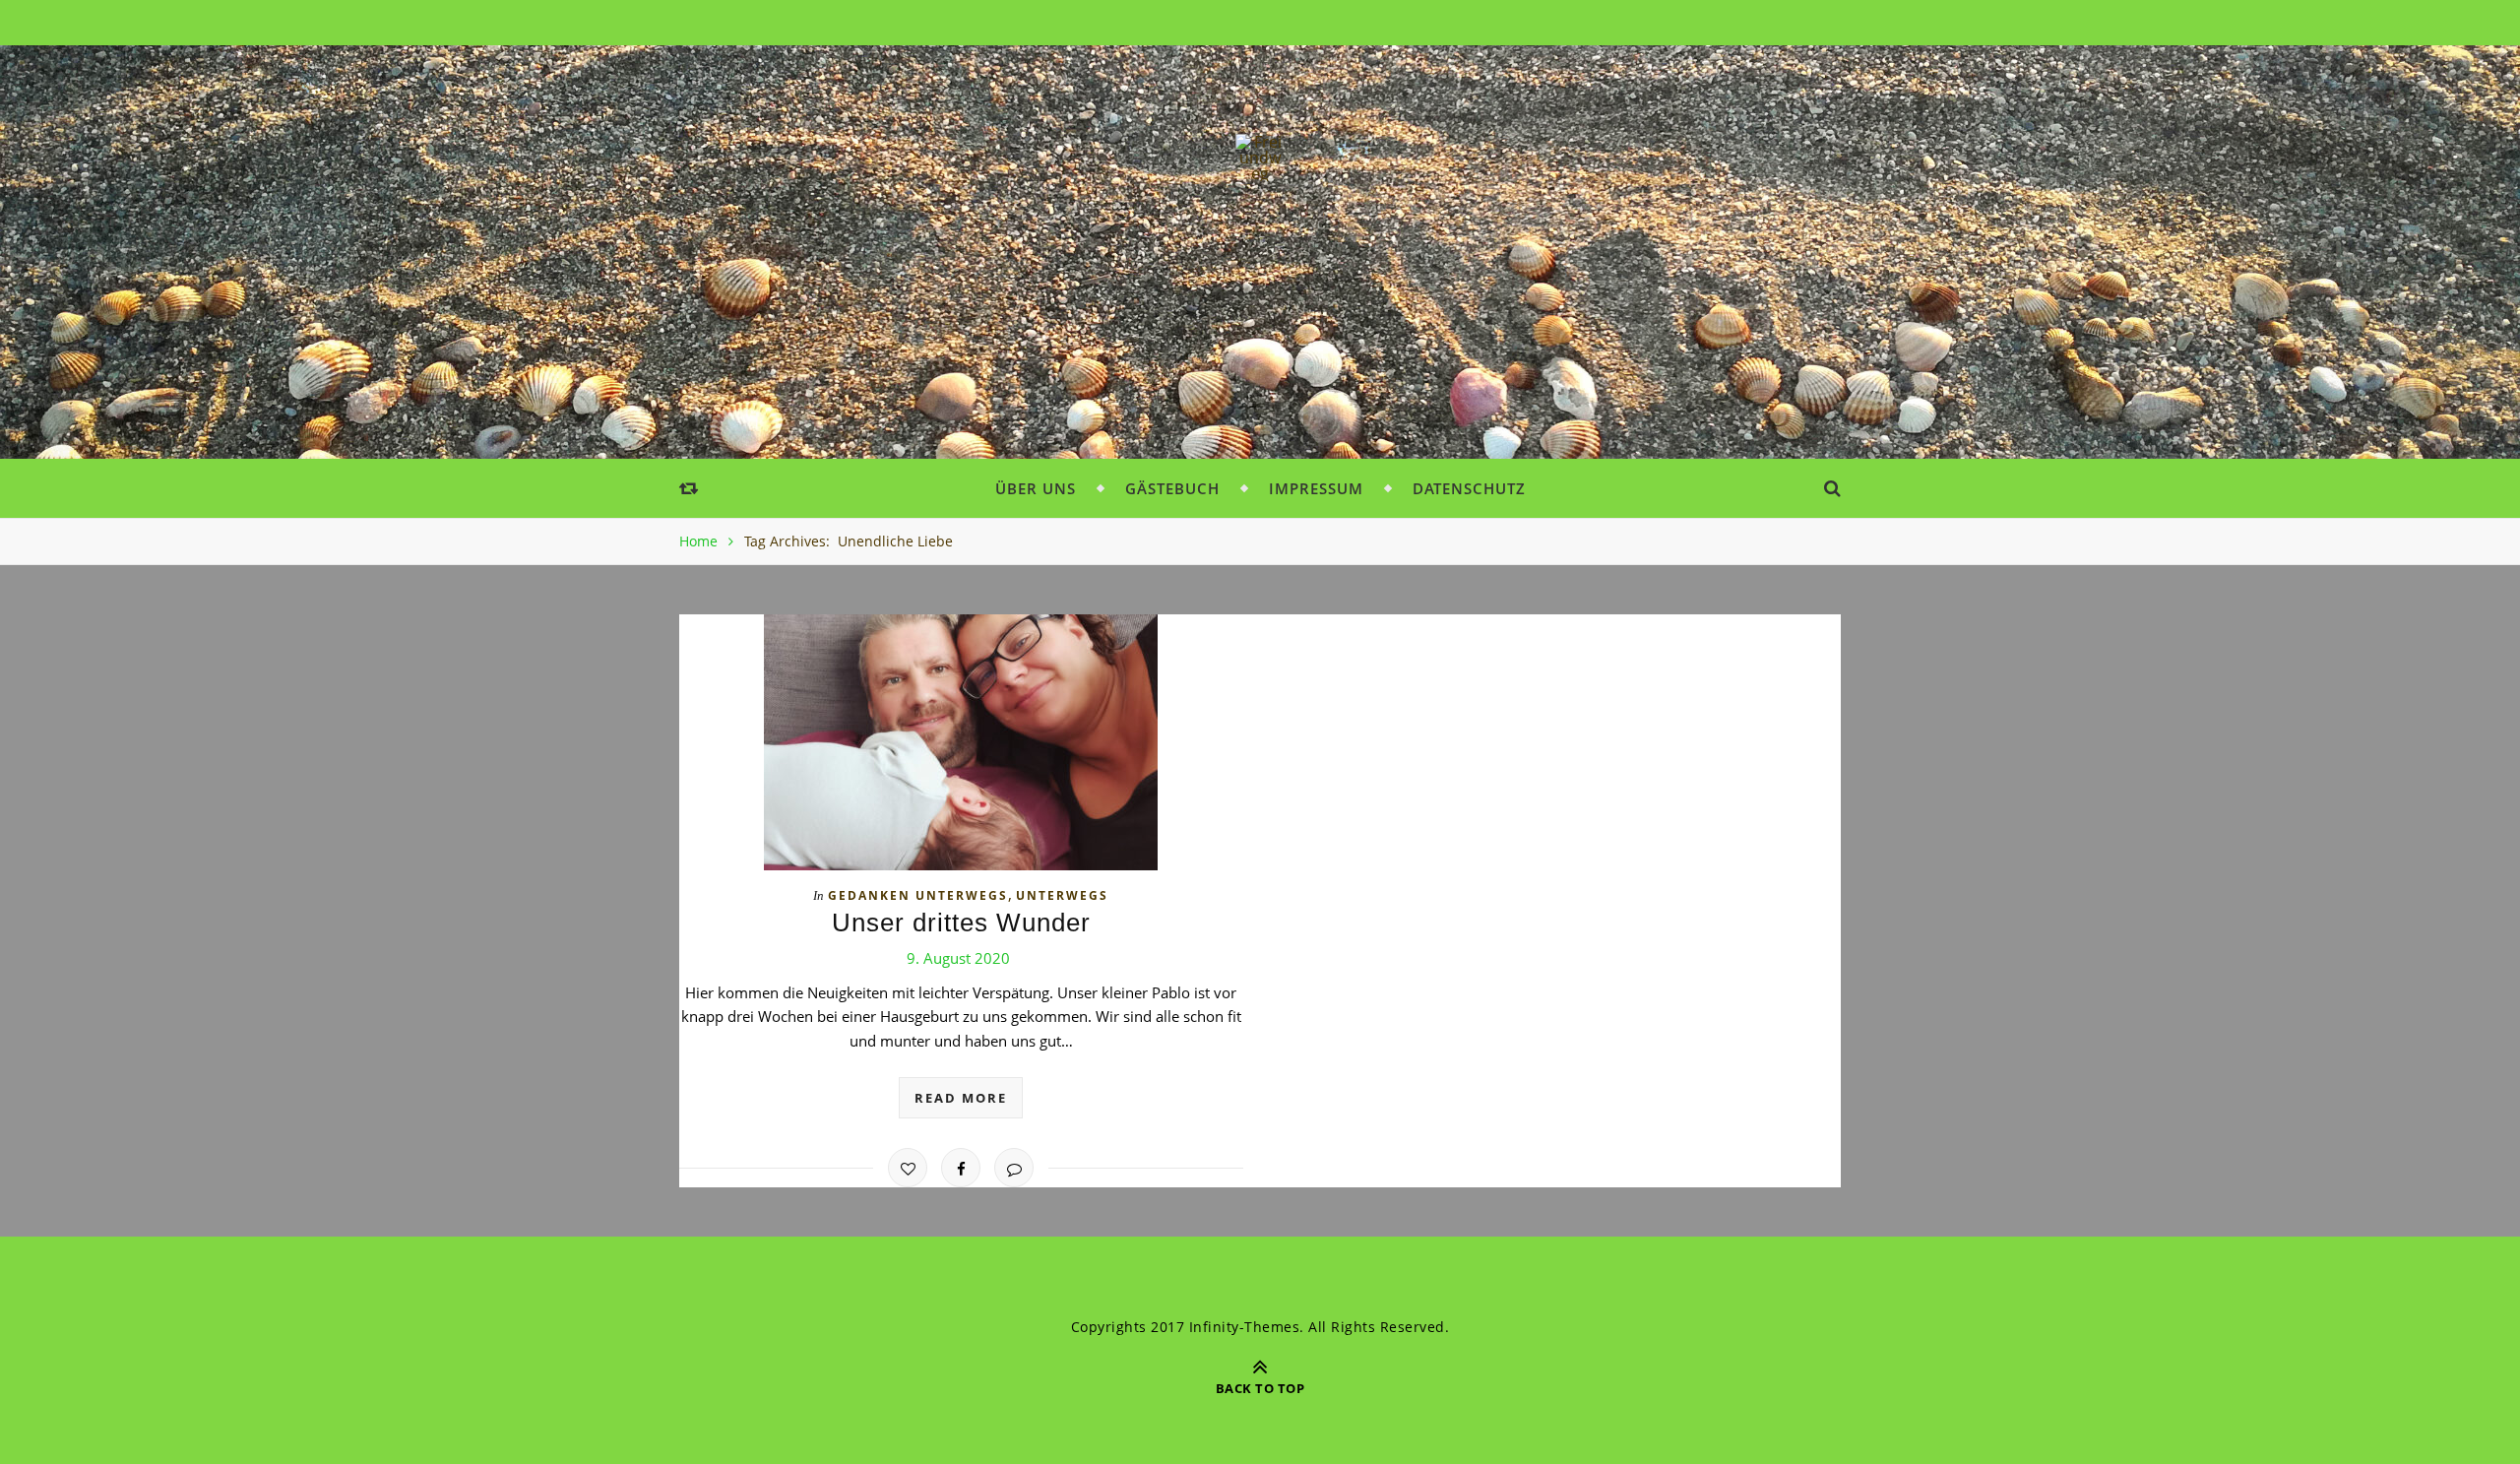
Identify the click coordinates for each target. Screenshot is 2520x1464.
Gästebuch (1172, 488)
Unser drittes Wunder (961, 923)
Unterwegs (1062, 895)
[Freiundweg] (1260, 158)
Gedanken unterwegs (918, 895)
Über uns (1036, 488)
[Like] (908, 1168)
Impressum (1316, 488)
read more (961, 1098)
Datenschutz (1469, 488)
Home (698, 541)
